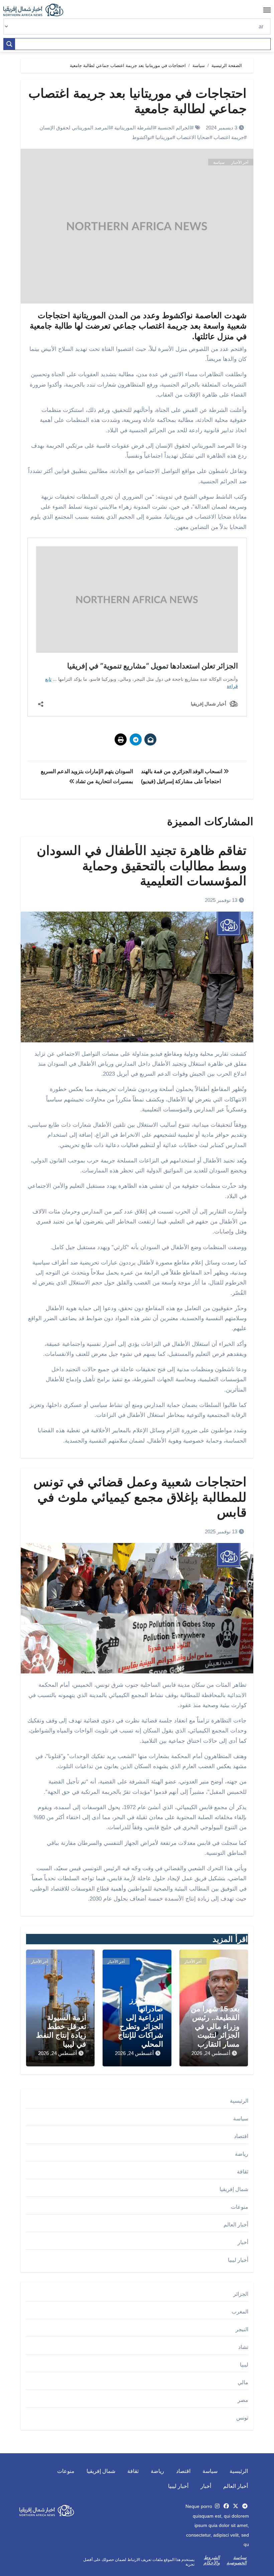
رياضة (242, 2154)
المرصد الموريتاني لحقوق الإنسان (75, 128)
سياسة (219, 162)
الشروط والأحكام (212, 2560)
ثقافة (243, 2172)
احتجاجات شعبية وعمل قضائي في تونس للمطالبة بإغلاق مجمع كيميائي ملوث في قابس (140, 1497)
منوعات (240, 2207)
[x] (236, 2506)
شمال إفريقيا (234, 2189)
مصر (243, 2400)
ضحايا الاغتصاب (193, 137)
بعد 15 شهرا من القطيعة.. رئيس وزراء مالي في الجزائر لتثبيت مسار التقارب (215, 2026)
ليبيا (244, 2365)
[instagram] (217, 2506)
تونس (242, 2418)
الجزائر (241, 2294)
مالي (243, 2382)
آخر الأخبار (240, 162)
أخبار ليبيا (238, 2260)
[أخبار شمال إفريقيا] (37, 10)
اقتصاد (241, 2136)
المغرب (240, 2312)
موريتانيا (164, 137)
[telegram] (245, 2506)
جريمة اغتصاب (229, 137)
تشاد (243, 2347)
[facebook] (226, 2506)
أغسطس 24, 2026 (211, 2053)
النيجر (242, 2329)
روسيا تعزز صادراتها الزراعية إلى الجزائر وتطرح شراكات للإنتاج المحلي (141, 2022)
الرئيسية (239, 2101)
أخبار (243, 2242)
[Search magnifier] (9, 44)
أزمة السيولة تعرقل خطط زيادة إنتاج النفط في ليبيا (61, 2031)
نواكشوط (142, 137)
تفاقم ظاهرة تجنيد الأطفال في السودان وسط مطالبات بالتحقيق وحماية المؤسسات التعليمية (142, 866)
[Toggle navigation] (267, 10)
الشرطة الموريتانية (134, 128)
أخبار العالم (236, 2225)
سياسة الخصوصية (237, 2560)
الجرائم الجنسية (174, 128)
